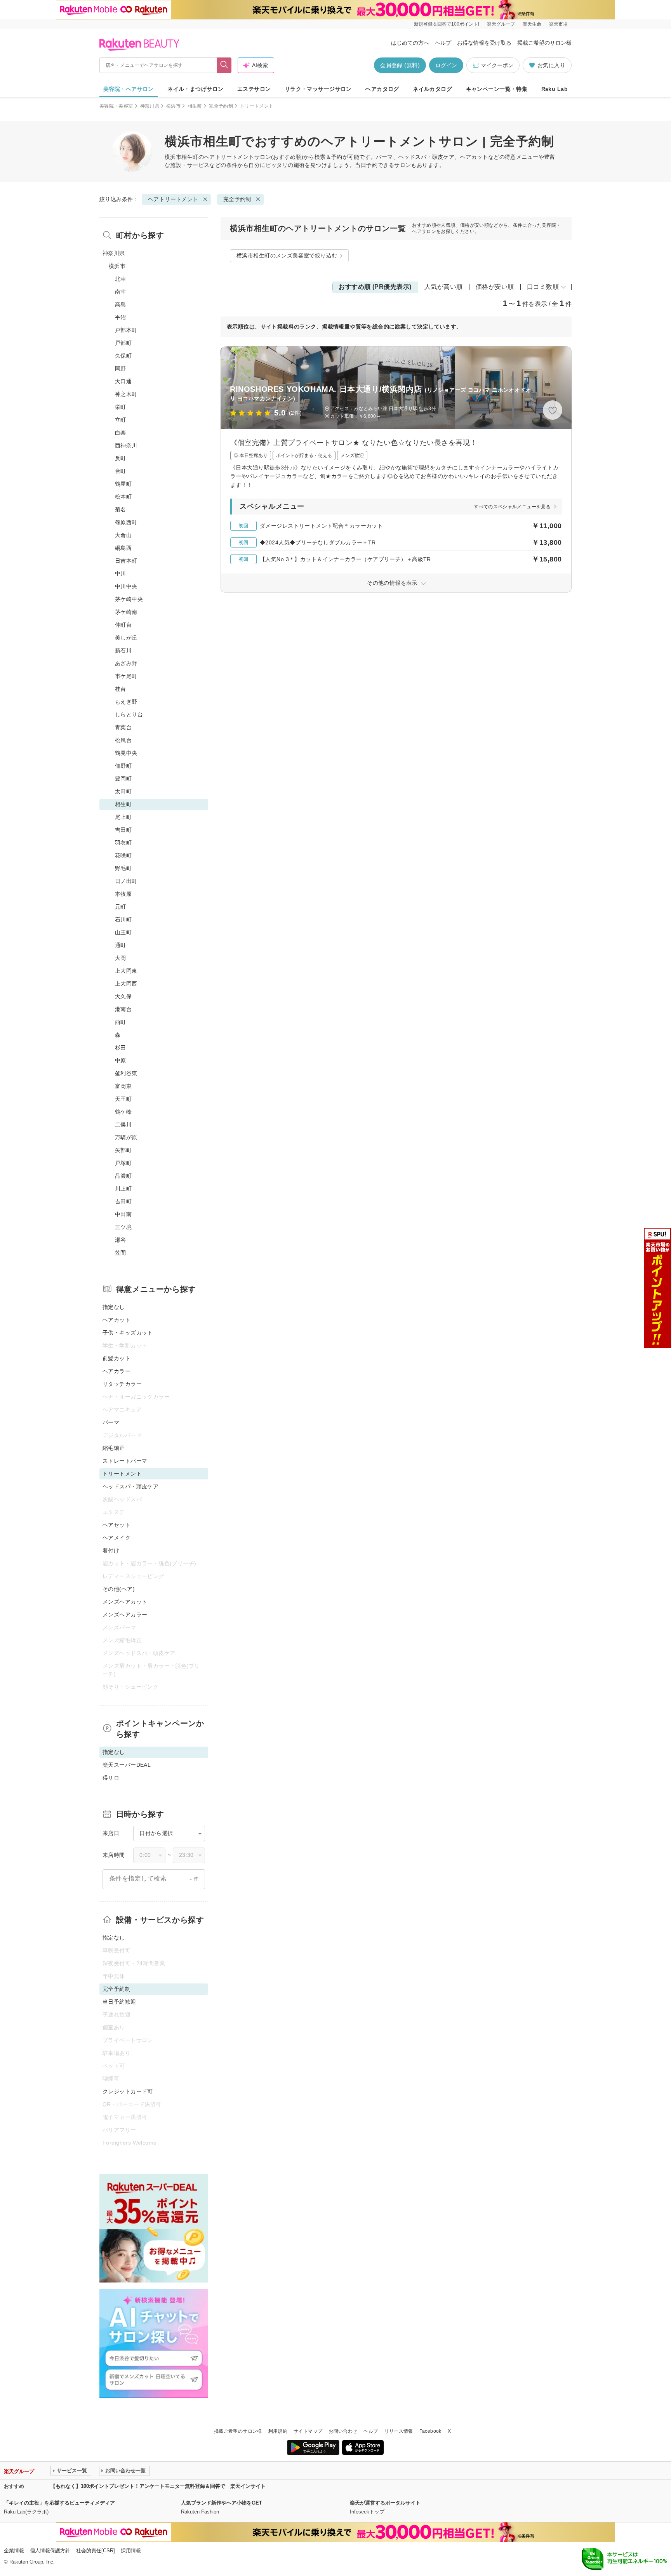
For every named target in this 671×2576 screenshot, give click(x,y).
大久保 (123, 996)
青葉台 (123, 727)
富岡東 (123, 1086)
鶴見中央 (126, 753)
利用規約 (278, 2431)
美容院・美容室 (116, 106)
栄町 (121, 407)
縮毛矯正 (114, 1448)
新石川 (123, 650)
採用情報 (131, 2551)
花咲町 (123, 855)
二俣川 (123, 1125)
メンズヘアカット (125, 1602)
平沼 (121, 317)
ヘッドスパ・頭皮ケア (130, 1486)
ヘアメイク (116, 1538)
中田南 (123, 1214)
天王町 (123, 1099)
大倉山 (123, 535)
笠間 (121, 1253)
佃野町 (123, 766)
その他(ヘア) (119, 1589)
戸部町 (123, 343)
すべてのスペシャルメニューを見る (512, 507)
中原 (121, 1060)
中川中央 (126, 586)
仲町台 (123, 625)
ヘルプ (443, 43)
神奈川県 (150, 106)
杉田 (121, 1048)
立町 (121, 420)
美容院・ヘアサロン (129, 89)
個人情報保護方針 (50, 2551)
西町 (121, 1022)
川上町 (123, 1189)
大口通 (123, 381)
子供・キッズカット (128, 1333)
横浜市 (173, 106)
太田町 (123, 791)
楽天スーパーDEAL (127, 1765)
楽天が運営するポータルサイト (385, 2503)
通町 (121, 945)
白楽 (121, 433)
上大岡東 (126, 971)
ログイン (446, 65)
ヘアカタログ (382, 89)
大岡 (121, 958)
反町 (121, 458)
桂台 (121, 689)
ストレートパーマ (125, 1461)
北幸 (121, 279)
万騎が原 (126, 1137)
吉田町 (123, 830)
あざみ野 (126, 663)
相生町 (195, 106)
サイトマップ (308, 2431)
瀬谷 (121, 1240)
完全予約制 (221, 106)
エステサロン (254, 89)
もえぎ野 (126, 702)
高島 (121, 304)
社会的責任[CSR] (96, 2551)
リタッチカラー (122, 1384)
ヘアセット (116, 1525)
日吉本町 (126, 561)
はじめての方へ (410, 43)
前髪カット (116, 1358)
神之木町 (126, 394)
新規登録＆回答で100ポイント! (447, 24)
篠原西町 (126, 522)
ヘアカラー (116, 1371)
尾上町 (123, 817)
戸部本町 (126, 330)
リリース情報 (399, 2431)
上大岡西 (126, 984)
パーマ (111, 1422)
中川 (121, 574)
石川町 (123, 920)
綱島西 (123, 548)
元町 (121, 907)
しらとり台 (129, 714)
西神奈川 (126, 445)
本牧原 (123, 894)
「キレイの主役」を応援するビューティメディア (59, 2503)
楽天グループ (501, 24)
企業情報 (14, 2551)
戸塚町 (123, 1163)
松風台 (123, 740)
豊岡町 (123, 779)
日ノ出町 (126, 881)
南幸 (121, 292)
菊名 (121, 509)
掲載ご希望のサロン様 (544, 43)
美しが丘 (126, 638)
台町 (121, 471)
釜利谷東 (126, 1073)
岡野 (121, 368)
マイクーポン (497, 65)
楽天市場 (558, 24)
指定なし (114, 1307)
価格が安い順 (495, 287)
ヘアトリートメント (229, 157)
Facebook (430, 2431)
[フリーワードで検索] (224, 65)
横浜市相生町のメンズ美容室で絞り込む (287, 256)
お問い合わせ (343, 2431)
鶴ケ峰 (123, 1112)
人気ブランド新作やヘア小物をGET (222, 2503)
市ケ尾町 (126, 676)
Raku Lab (555, 89)
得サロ (111, 1778)
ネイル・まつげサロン (195, 89)
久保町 (123, 356)
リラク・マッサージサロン (318, 89)
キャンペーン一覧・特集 (497, 89)
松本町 (123, 497)
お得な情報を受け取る (484, 43)
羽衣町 (123, 843)
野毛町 (123, 868)
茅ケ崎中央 (129, 599)
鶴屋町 (123, 484)
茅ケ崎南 (126, 612)
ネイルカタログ (432, 89)
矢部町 (123, 1150)
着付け (111, 1550)
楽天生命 (532, 24)
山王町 (123, 932)
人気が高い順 (444, 287)
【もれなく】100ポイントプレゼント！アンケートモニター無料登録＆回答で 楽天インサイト (158, 2486)
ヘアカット (116, 1320)
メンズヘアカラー (125, 1615)
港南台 (123, 1009)
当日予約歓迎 (119, 2002)
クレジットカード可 (128, 2091)
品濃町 (123, 1176)
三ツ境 (123, 1227)
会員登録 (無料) (400, 65)
